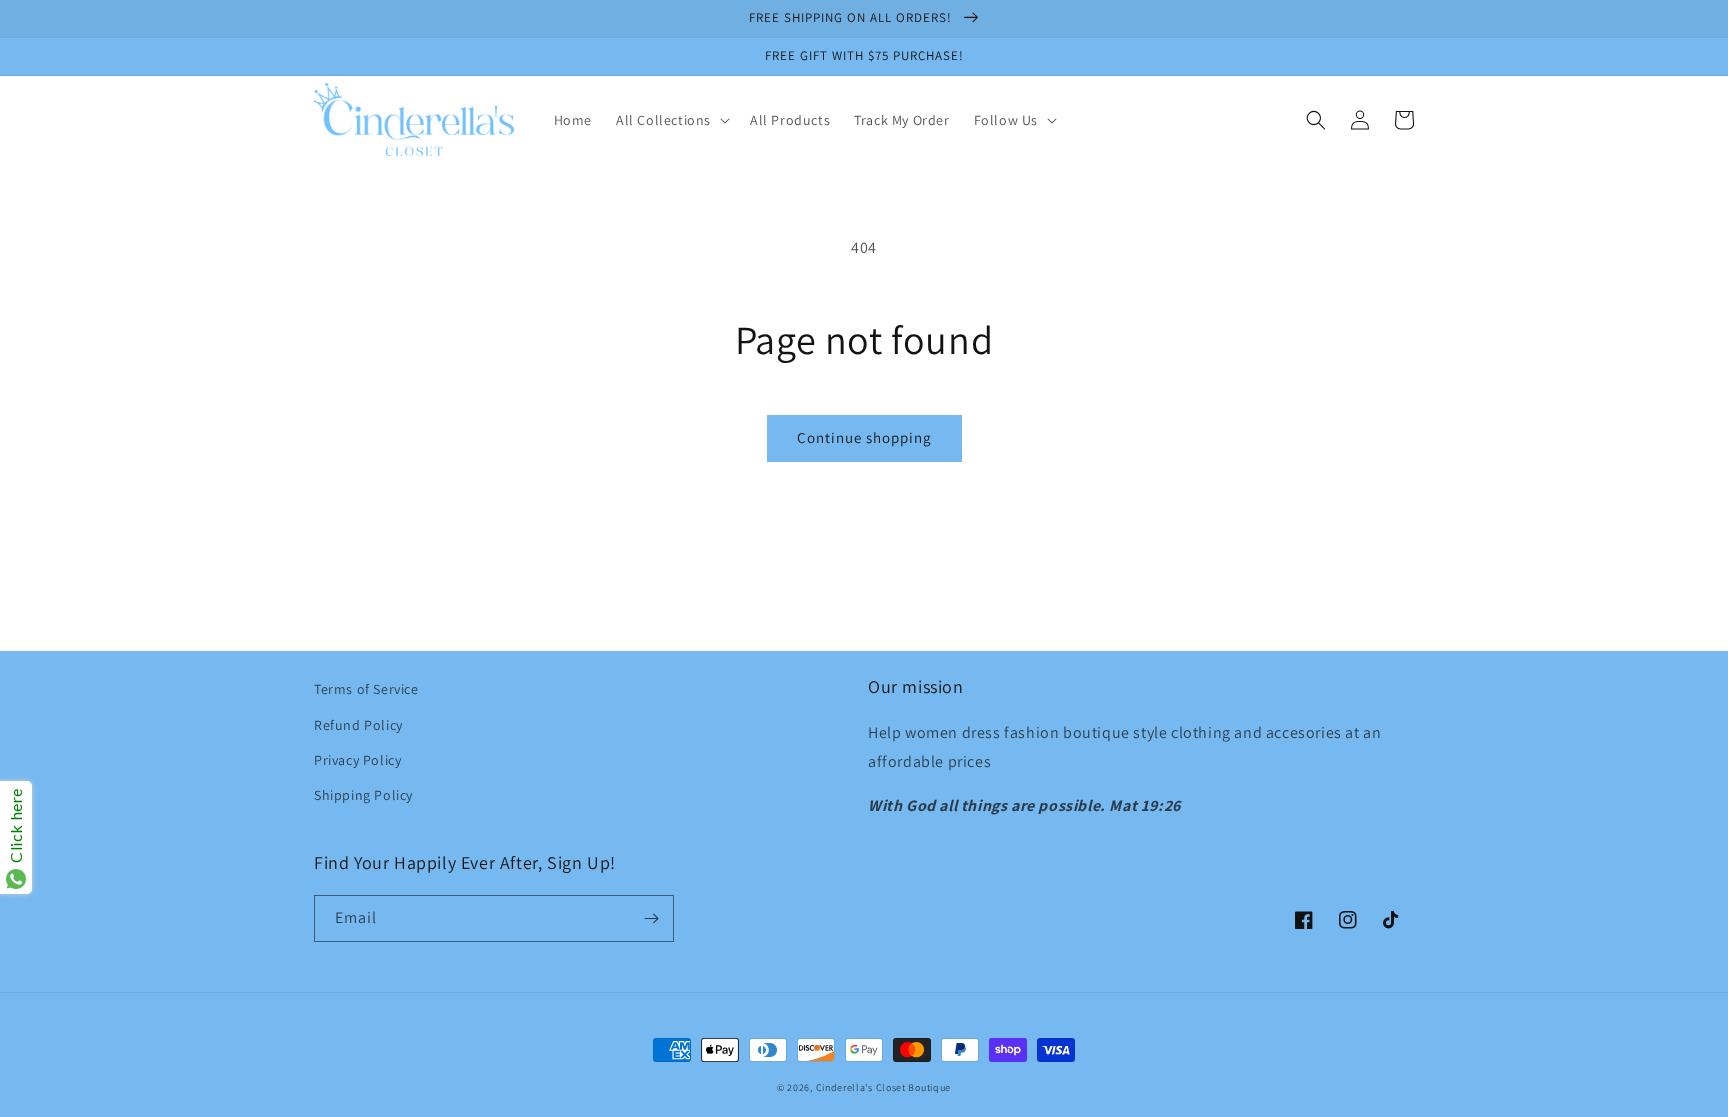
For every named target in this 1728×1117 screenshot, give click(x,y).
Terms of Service (366, 689)
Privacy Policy (357, 760)
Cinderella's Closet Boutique (884, 1087)
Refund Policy (358, 725)
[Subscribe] (651, 918)
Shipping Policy (363, 795)
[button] (671, 120)
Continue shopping (864, 437)
